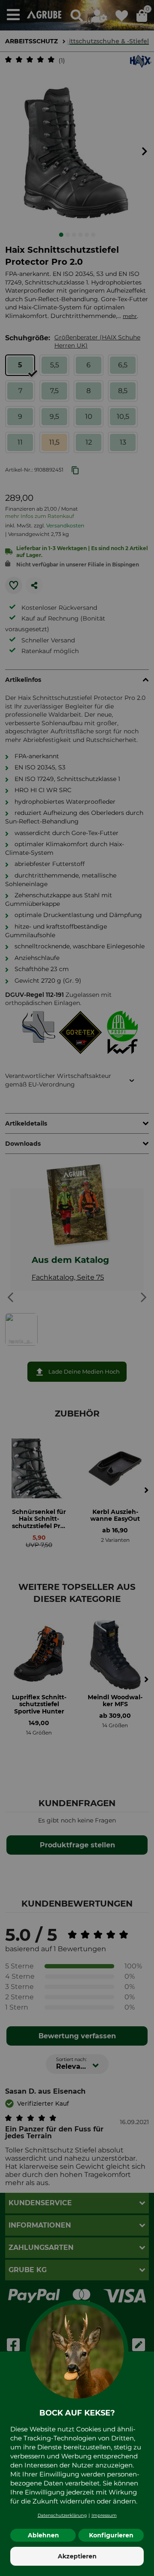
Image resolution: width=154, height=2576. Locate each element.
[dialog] (77, 1288)
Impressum (104, 2515)
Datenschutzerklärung (62, 2515)
